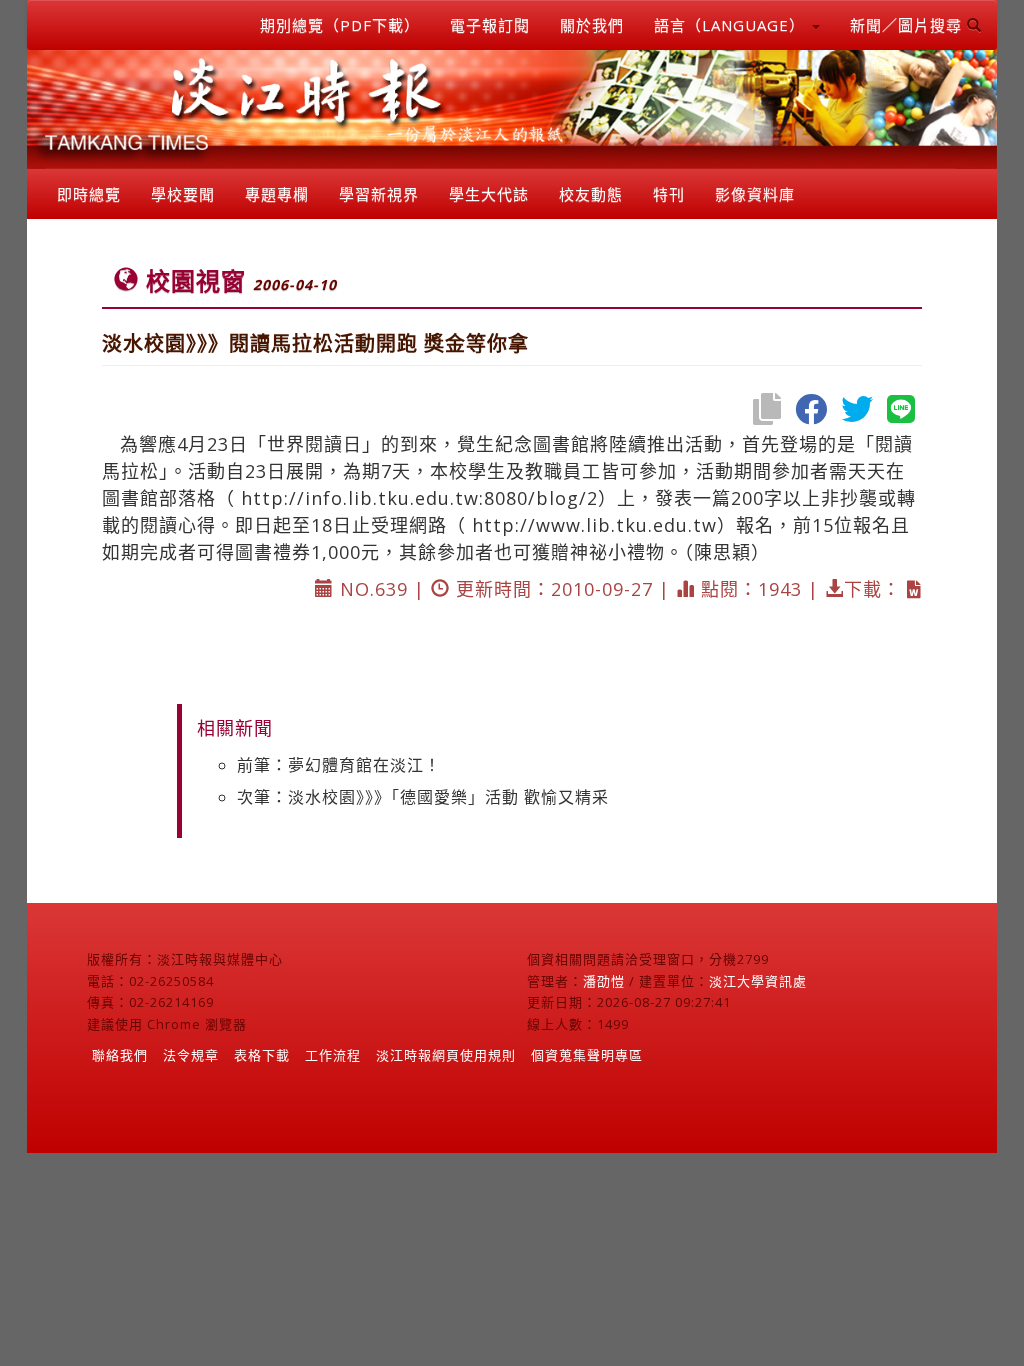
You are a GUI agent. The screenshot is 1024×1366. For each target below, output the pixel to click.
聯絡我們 (120, 1055)
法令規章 (191, 1055)
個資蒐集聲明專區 (587, 1055)
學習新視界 (379, 194)
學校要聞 (183, 194)
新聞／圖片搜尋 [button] (908, 25)
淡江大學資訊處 (758, 981)
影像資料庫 (755, 194)
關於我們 (592, 25)
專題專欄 (277, 194)
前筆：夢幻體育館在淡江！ (339, 765)
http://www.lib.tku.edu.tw (594, 525)
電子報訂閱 (490, 25)
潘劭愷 (604, 981)
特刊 (669, 194)
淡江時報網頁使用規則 (446, 1055)
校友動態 (591, 194)
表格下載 (262, 1055)
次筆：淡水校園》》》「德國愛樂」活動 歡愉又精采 (423, 797)
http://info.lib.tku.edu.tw (360, 498)
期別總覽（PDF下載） (340, 25)
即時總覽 (89, 194)
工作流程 (333, 1055)
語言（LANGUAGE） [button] (732, 25)
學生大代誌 (489, 194)
